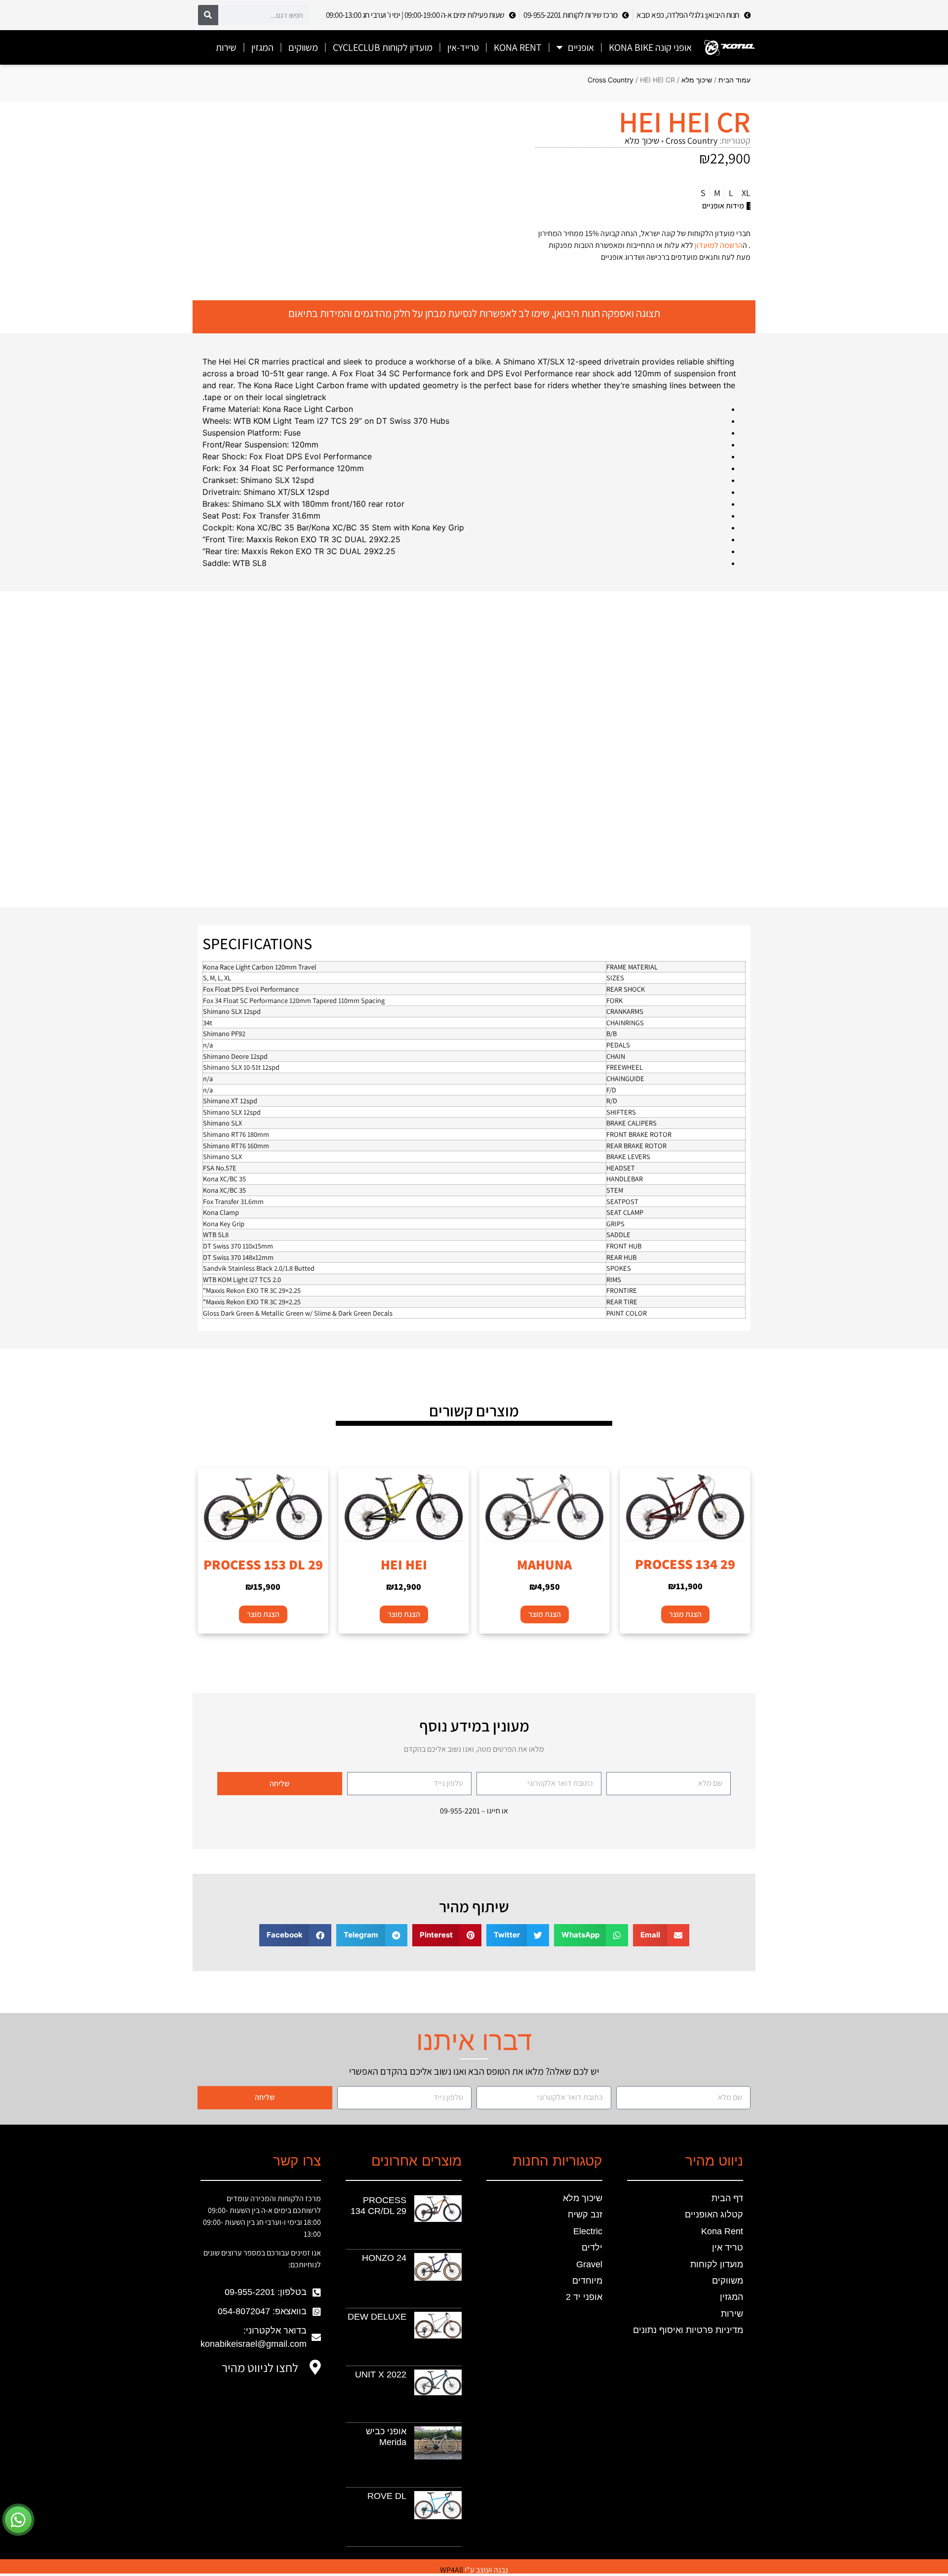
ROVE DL (387, 2496)
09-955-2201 (460, 1811)
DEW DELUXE (377, 2317)
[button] (661, 1935)
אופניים (581, 47)
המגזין (262, 47)
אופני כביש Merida (386, 2437)
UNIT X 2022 (381, 2375)
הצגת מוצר (685, 1614)
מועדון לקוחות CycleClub (383, 47)
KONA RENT (518, 47)
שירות (226, 47)
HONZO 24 (384, 2258)
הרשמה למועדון (719, 245)
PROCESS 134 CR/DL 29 (378, 2206)
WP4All (452, 2570)
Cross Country (611, 80)
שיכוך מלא (697, 80)
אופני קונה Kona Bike (650, 47)
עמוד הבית (734, 80)
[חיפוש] (208, 15)
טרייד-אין (463, 47)
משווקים (303, 47)
